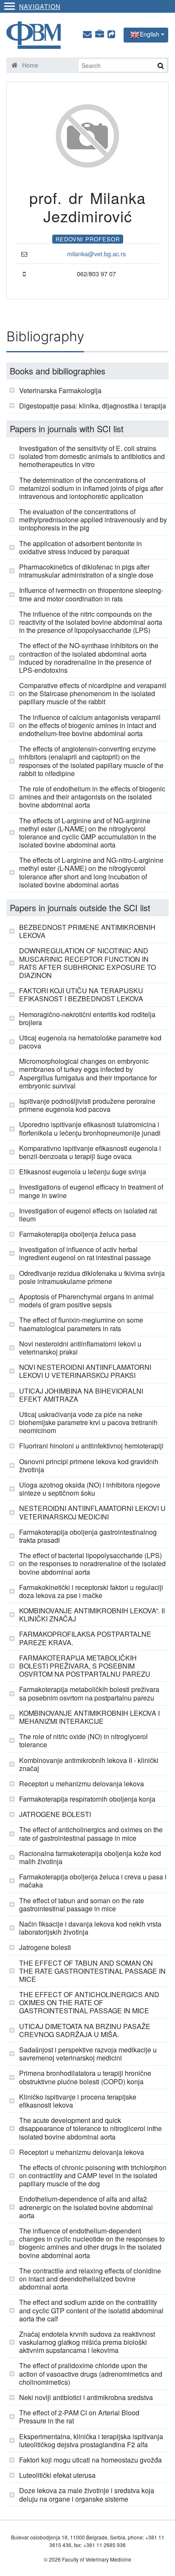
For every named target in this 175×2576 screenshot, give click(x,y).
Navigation (40, 6)
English (150, 34)
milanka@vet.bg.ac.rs (96, 254)
